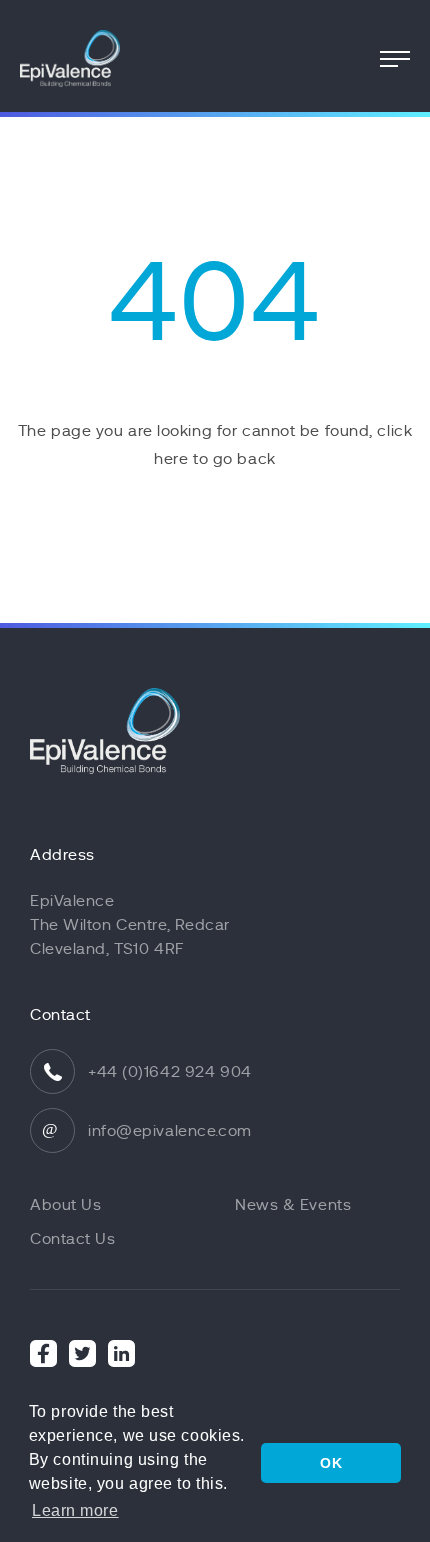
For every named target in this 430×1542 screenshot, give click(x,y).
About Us (65, 1205)
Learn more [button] (75, 1510)
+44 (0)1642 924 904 (170, 1072)
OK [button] (331, 1463)
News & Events (293, 1205)
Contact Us (73, 1239)
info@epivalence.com (170, 1131)
